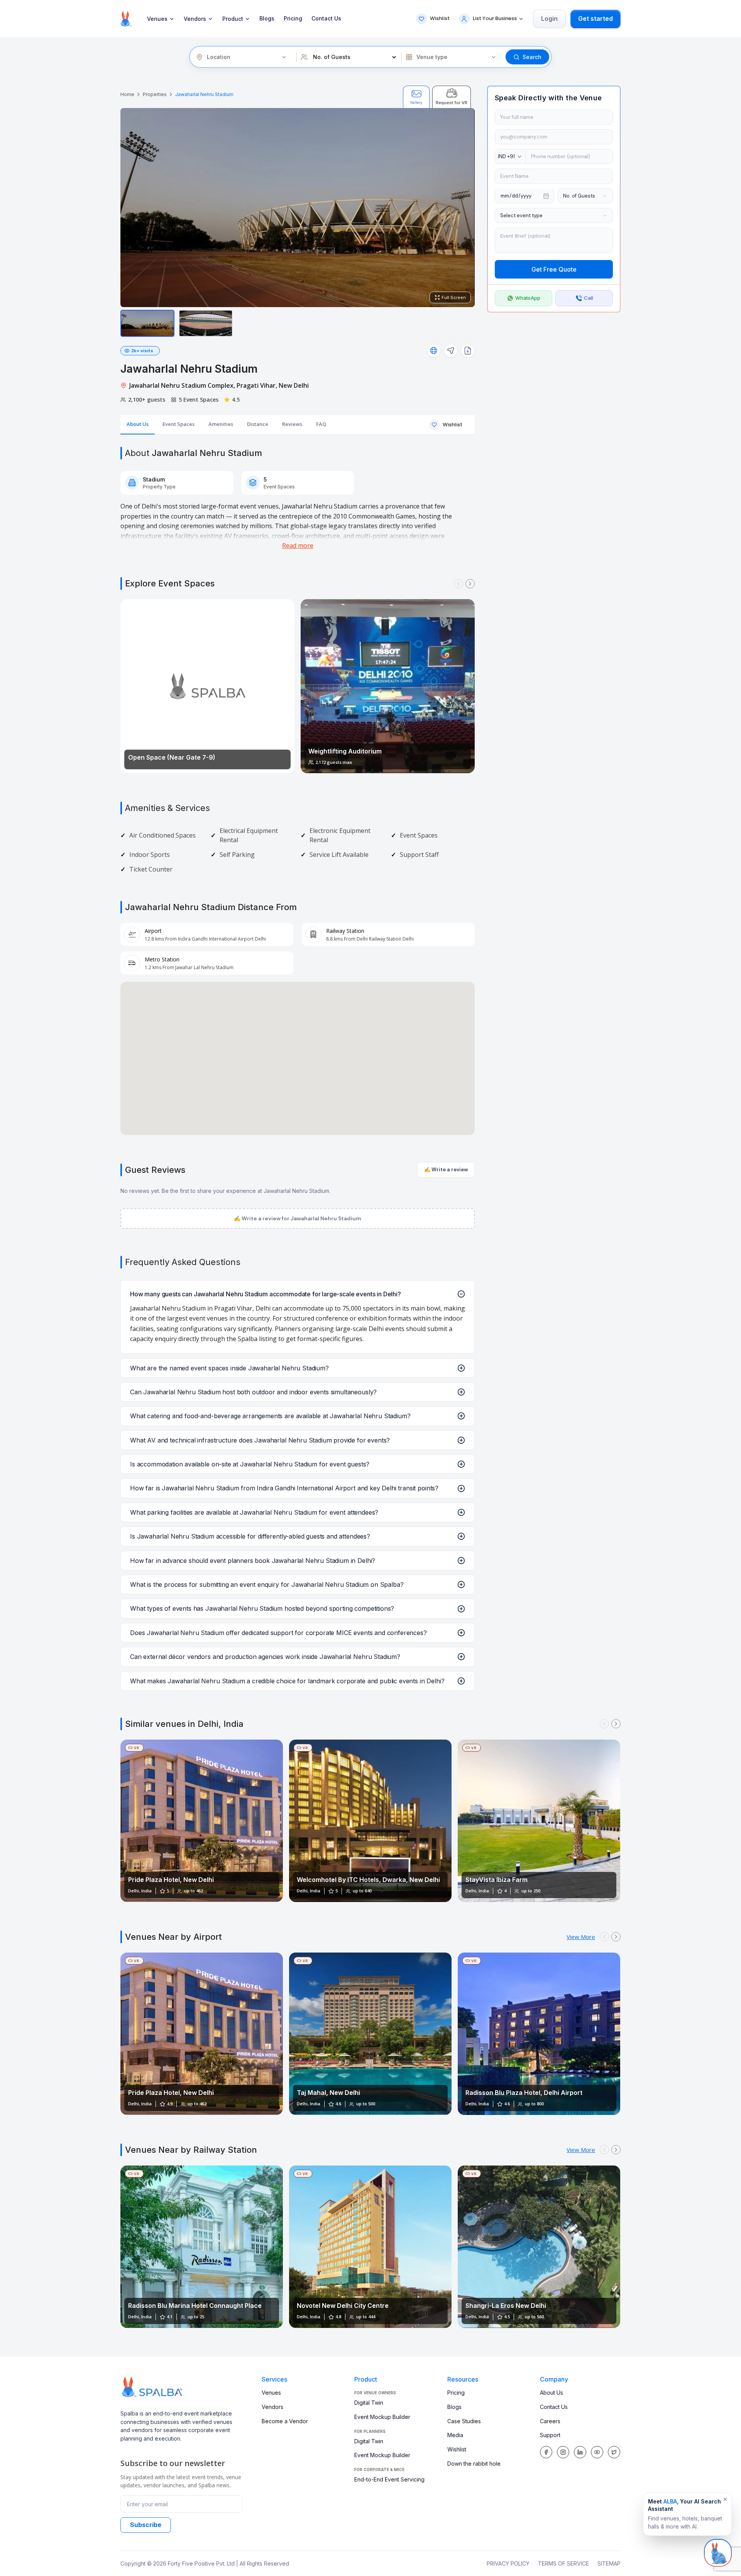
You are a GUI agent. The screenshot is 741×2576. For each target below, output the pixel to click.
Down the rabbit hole (474, 2464)
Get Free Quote (554, 270)
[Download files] (468, 351)
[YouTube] (597, 2452)
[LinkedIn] (580, 2452)
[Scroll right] (470, 584)
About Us (552, 2393)
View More (581, 1937)
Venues (157, 19)
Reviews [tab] (292, 424)
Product (233, 19)
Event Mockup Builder (382, 2417)
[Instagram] (563, 2452)
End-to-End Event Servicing (389, 2479)
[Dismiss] (725, 2499)
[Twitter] (614, 2452)
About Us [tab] (138, 424)
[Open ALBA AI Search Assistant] (718, 2551)
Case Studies (464, 2421)
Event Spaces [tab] (178, 424)
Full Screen (454, 297)
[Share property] (451, 351)
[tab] (416, 97)
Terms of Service (563, 2563)
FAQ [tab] (321, 424)
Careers (550, 2421)
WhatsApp (528, 298)
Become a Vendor (285, 2421)
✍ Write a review (446, 1170)
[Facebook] (546, 2452)
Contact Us (326, 19)
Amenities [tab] (221, 424)
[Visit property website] (434, 351)
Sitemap (609, 2563)
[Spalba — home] (126, 19)
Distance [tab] (258, 424)
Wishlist (457, 2449)
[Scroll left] (458, 584)
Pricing (293, 19)
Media (455, 2435)
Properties (155, 94)
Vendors (195, 19)
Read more (298, 546)
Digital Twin (369, 2403)
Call (589, 298)
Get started (596, 19)
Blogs (267, 19)
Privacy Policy (508, 2563)
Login (549, 19)
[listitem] (147, 323)
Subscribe (146, 2525)
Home (127, 94)
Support (550, 2435)
